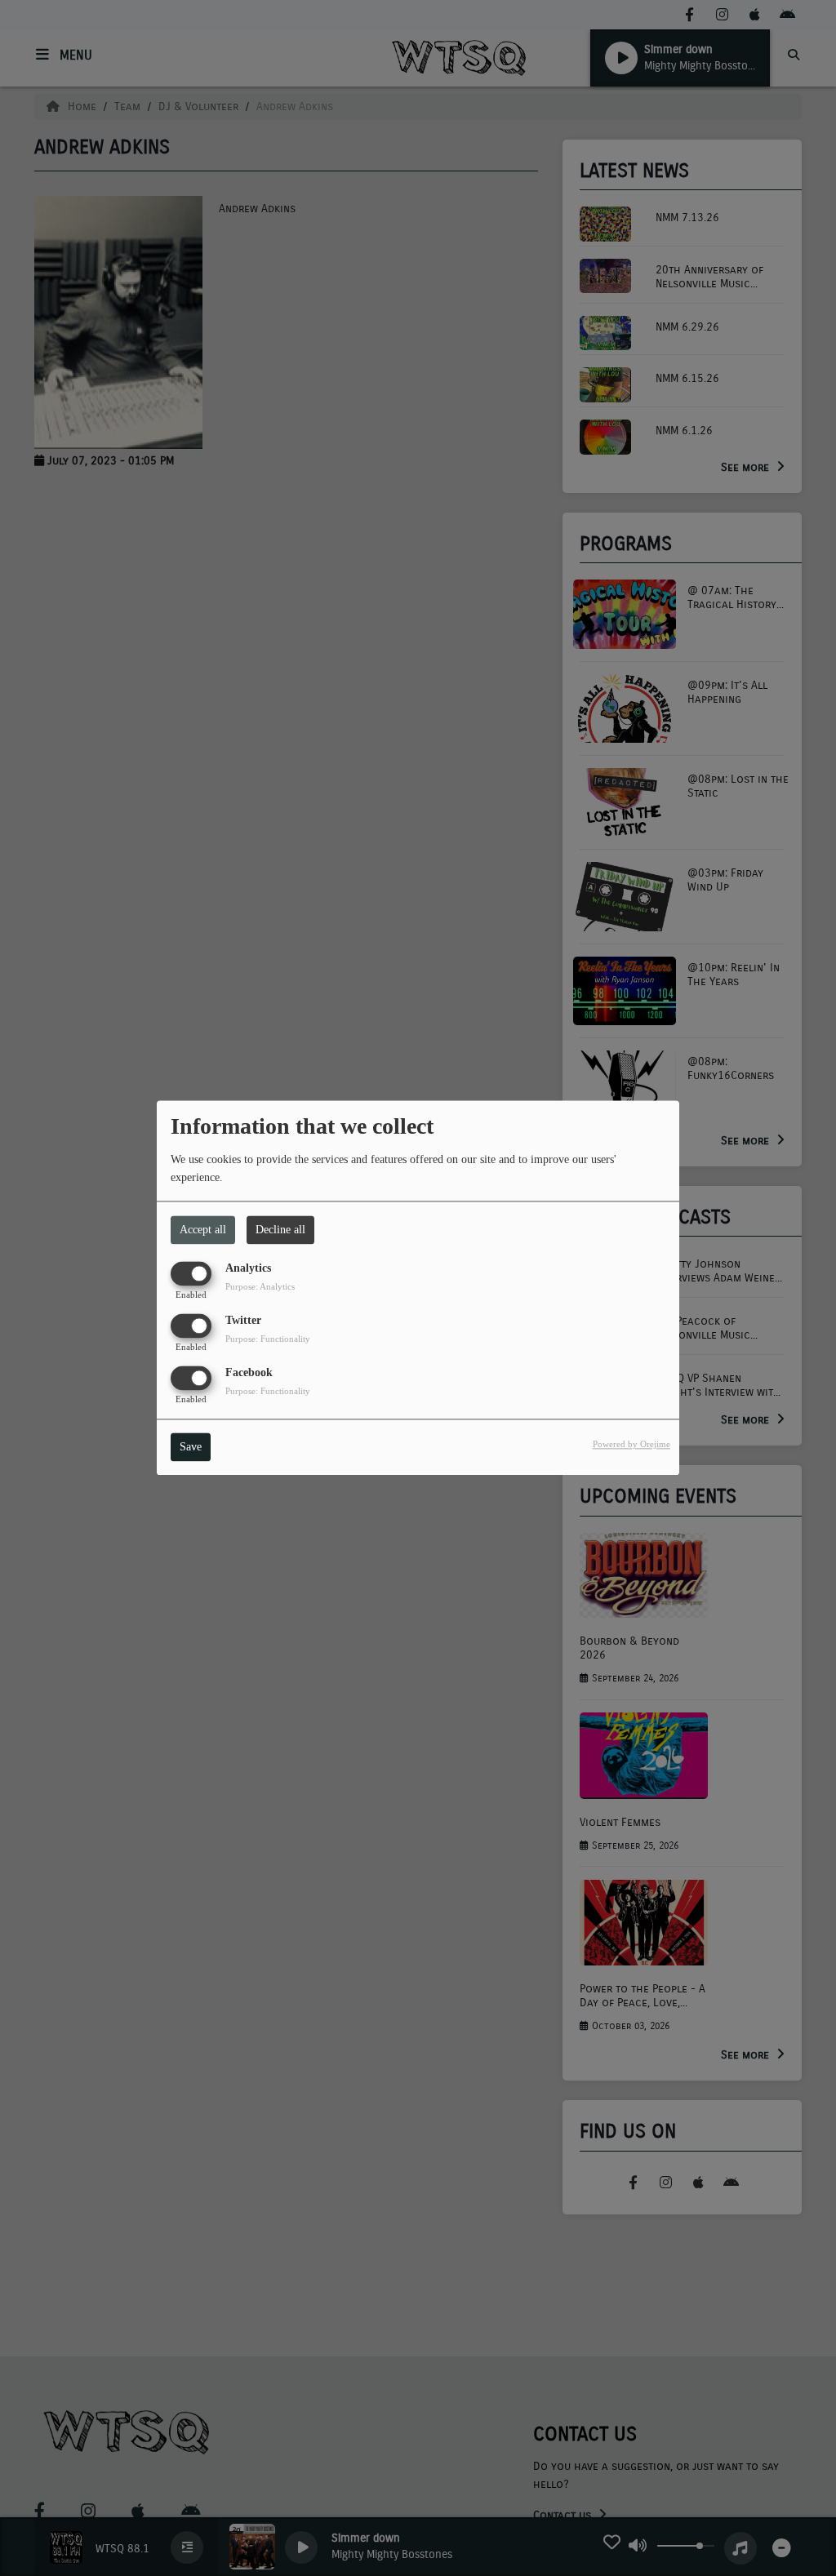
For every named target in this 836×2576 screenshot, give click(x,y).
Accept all (203, 1230)
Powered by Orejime (631, 1445)
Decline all (280, 1230)
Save (191, 1448)
